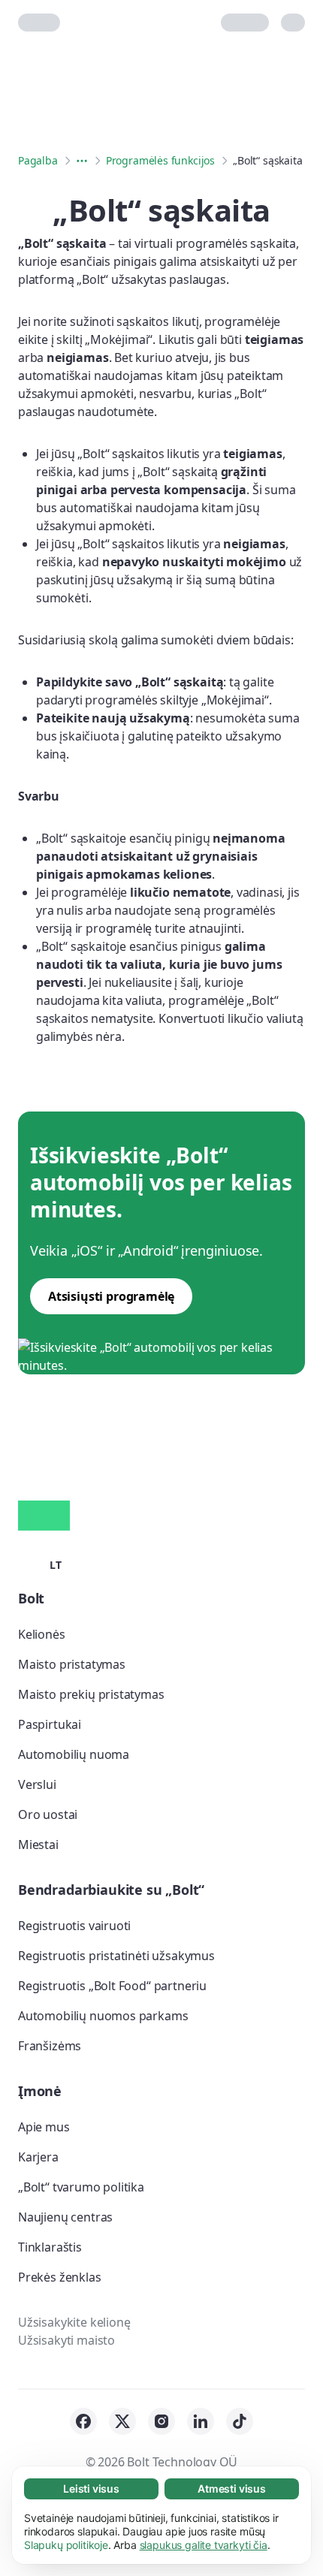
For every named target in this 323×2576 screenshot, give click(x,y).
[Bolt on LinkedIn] (201, 2421)
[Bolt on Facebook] (83, 2421)
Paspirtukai (50, 1724)
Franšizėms (50, 2046)
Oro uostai (48, 1814)
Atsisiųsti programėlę (111, 1296)
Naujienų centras (65, 2217)
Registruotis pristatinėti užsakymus (116, 1956)
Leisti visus (91, 2489)
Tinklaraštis (50, 2247)
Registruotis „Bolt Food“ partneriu (112, 1986)
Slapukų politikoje (66, 2545)
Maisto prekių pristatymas (91, 1694)
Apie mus (44, 2127)
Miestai (38, 1845)
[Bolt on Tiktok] (240, 2421)
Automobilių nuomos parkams (103, 2016)
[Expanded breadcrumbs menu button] (82, 161)
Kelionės (42, 1634)
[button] (40, 1564)
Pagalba (38, 160)
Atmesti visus (232, 2489)
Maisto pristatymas (72, 1664)
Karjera (38, 2157)
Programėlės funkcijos (160, 160)
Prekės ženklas (60, 2277)
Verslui (37, 1784)
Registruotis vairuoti (74, 1926)
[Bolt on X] (122, 2421)
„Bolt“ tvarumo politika (81, 2187)
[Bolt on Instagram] (161, 2421)
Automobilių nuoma (74, 1754)
